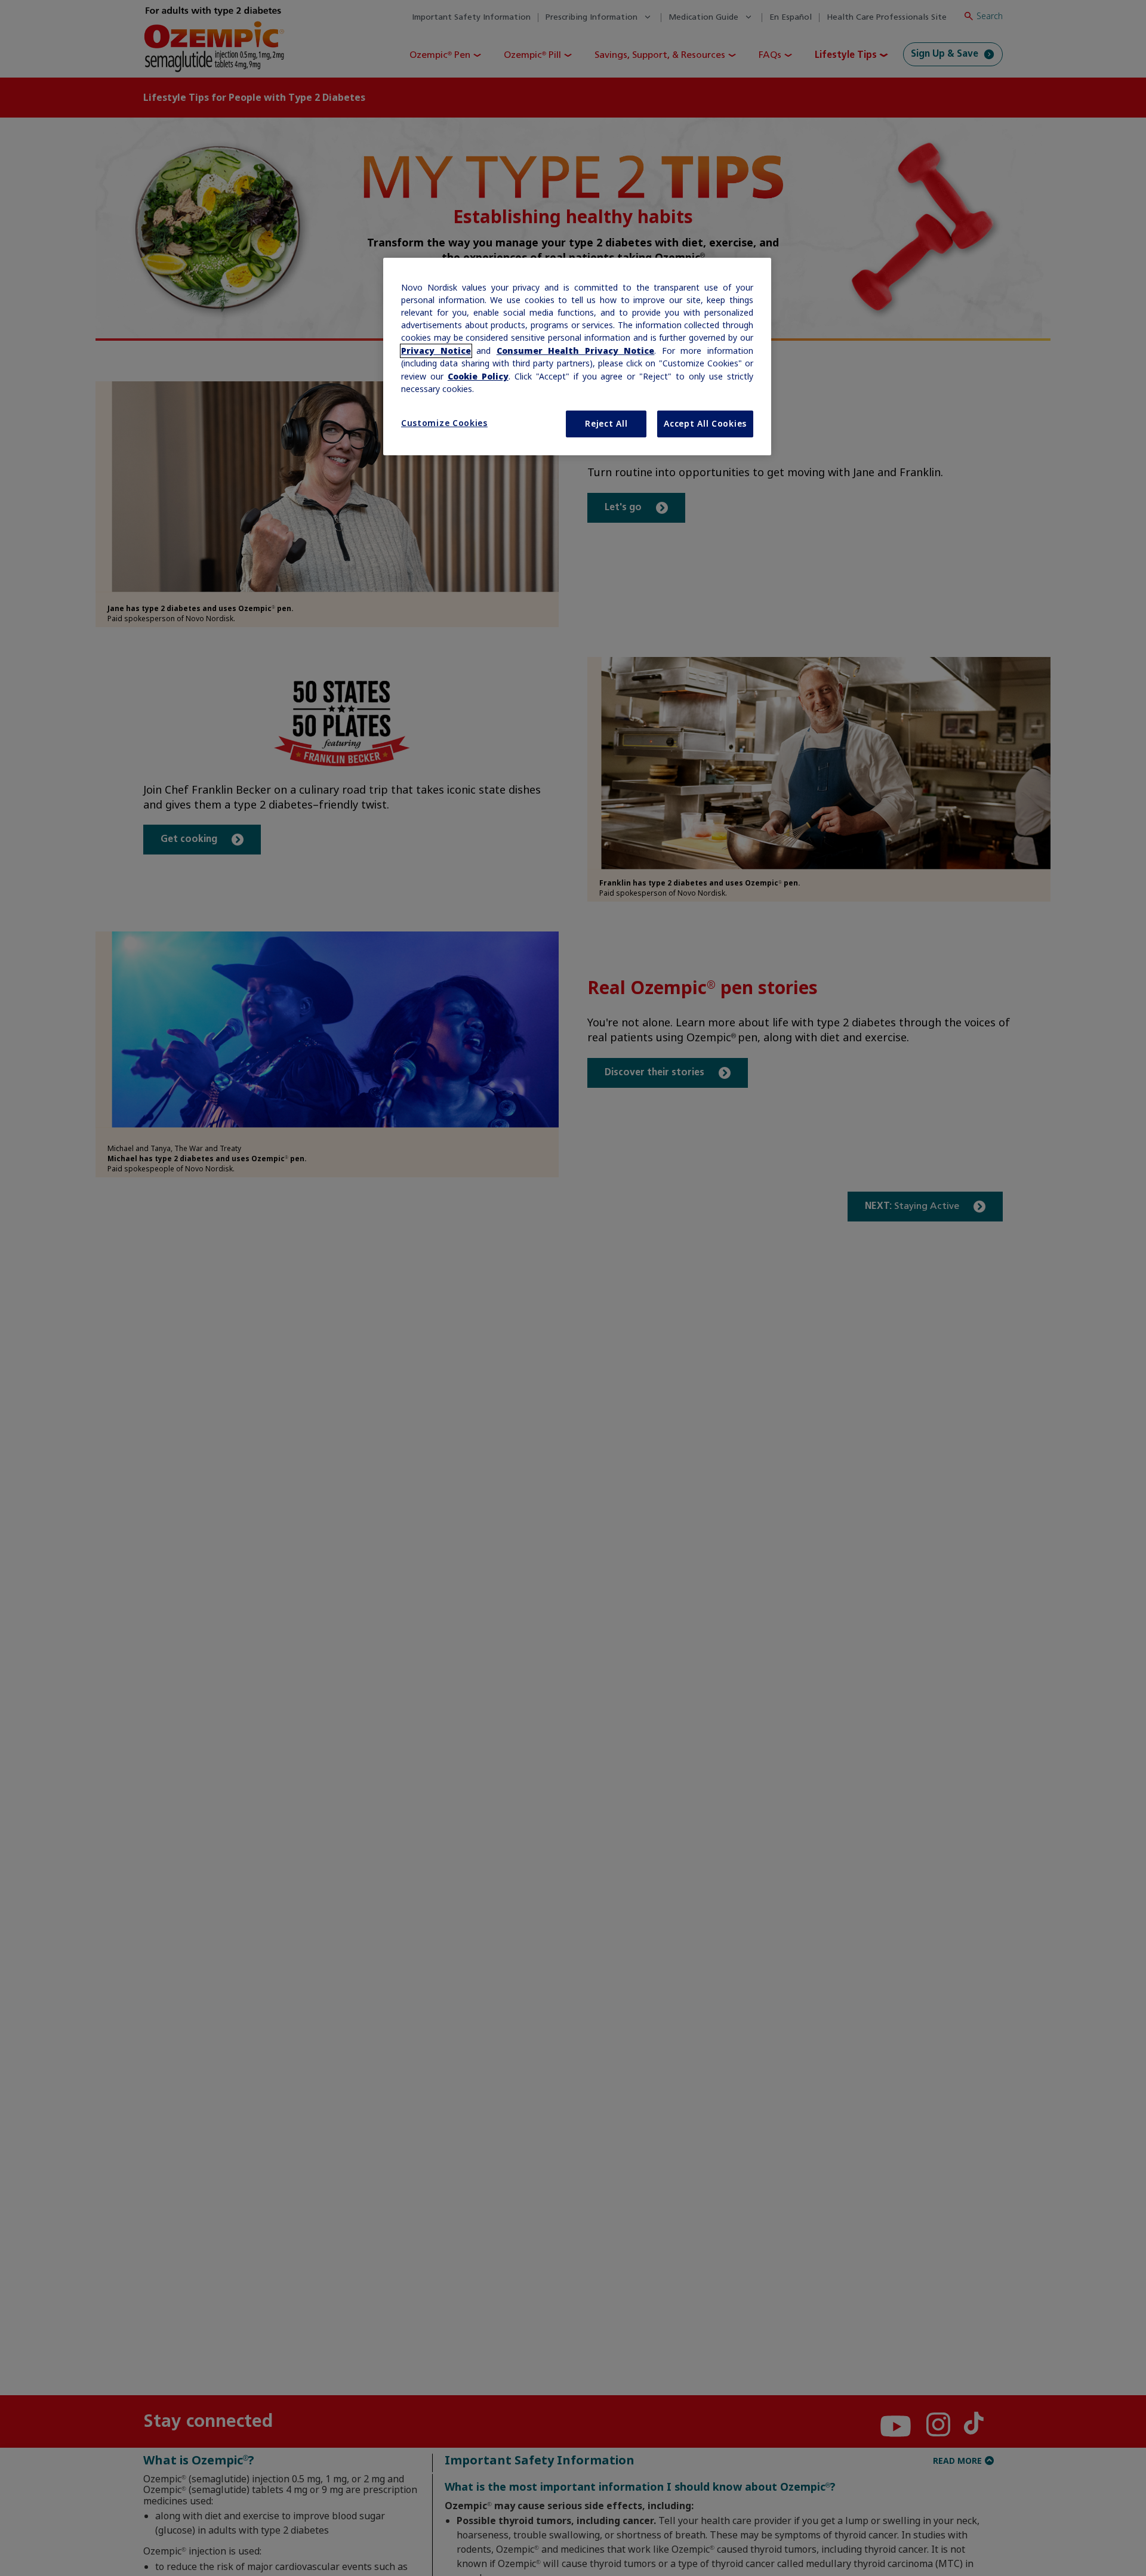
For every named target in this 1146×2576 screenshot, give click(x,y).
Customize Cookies (444, 423)
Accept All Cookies (705, 424)
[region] (577, 357)
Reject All (606, 424)
